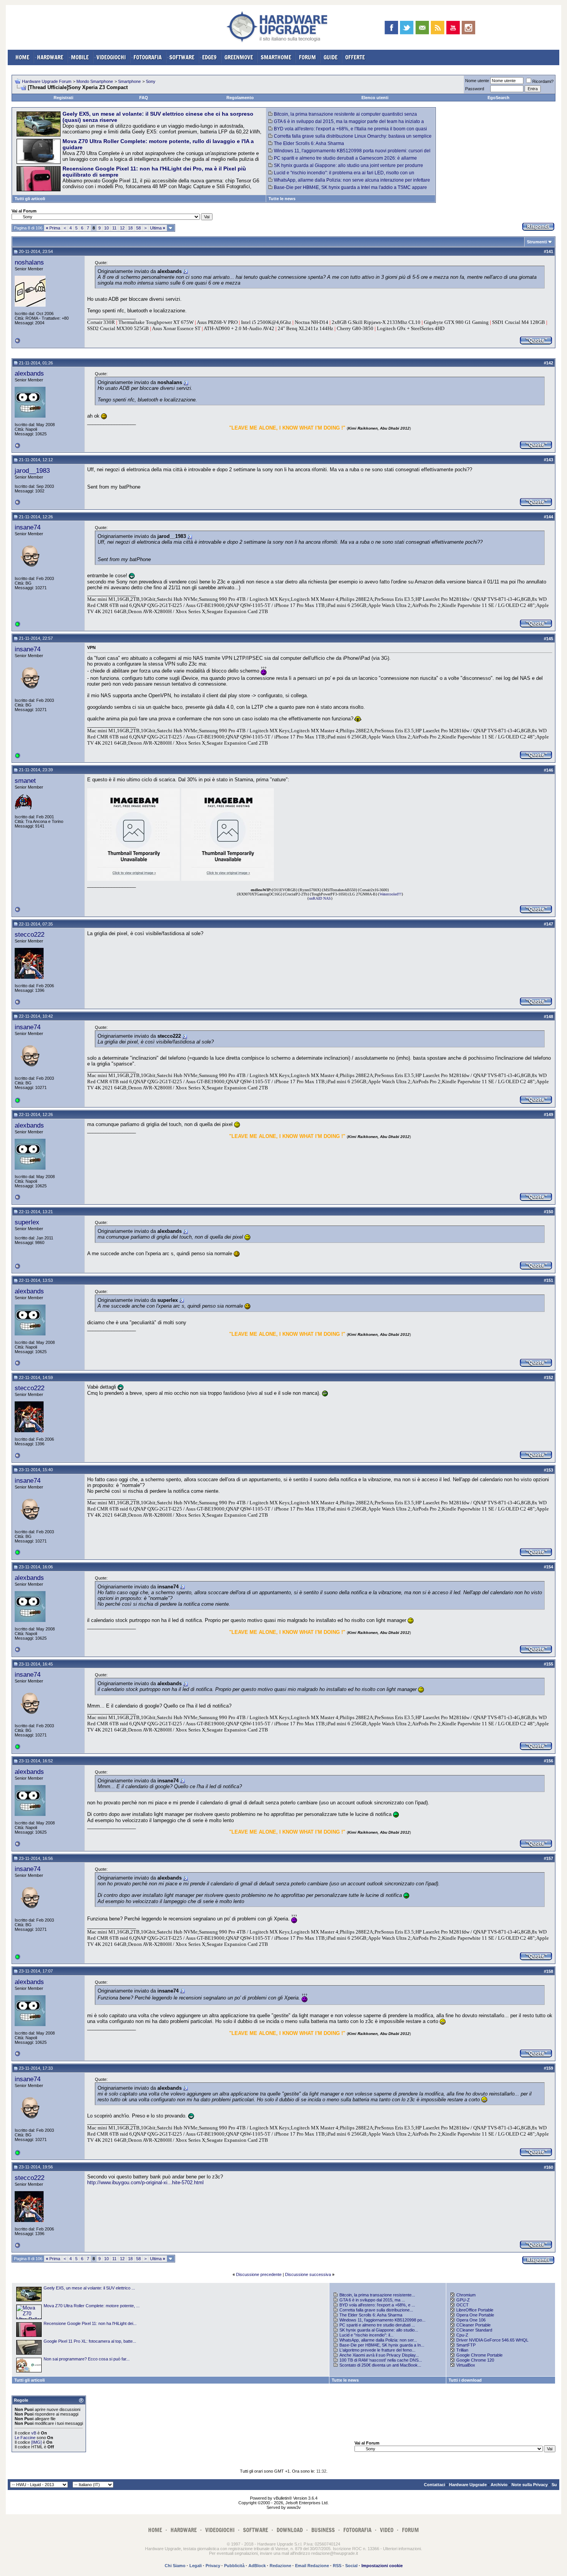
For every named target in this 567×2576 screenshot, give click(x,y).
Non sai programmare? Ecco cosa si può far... (87, 2359)
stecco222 (30, 934)
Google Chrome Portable (479, 2355)
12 (122, 228)
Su (554, 2485)
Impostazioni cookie (382, 2566)
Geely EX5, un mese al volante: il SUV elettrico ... (89, 2288)
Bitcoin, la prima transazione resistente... (377, 2295)
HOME (22, 57)
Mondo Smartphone (95, 81)
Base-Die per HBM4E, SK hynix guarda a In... (382, 2345)
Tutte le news (282, 199)
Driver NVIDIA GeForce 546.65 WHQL (492, 2340)
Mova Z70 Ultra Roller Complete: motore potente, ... (92, 2306)
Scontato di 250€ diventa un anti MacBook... (380, 2365)
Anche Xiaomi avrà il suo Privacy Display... (379, 2355)
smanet (25, 781)
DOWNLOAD (290, 2530)
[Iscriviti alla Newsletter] (422, 28)
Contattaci (435, 2485)
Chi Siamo (175, 2566)
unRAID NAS (320, 898)
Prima (53, 228)
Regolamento (240, 98)
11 (114, 228)
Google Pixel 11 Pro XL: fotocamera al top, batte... (90, 2341)
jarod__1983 (32, 470)
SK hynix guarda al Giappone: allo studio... (379, 2330)
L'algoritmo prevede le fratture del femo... (377, 2350)
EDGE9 (209, 57)
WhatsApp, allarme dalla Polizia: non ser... (378, 2340)
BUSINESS (323, 2530)
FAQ (144, 98)
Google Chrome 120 (475, 2360)
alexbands (29, 373)
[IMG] (36, 2442)
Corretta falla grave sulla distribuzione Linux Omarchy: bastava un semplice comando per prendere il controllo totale (350, 139)
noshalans (29, 262)
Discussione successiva (308, 2274)
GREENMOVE (239, 57)
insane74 (28, 527)
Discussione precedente (259, 2274)
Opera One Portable (475, 2315)
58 (138, 228)
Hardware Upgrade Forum (47, 81)
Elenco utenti (375, 98)
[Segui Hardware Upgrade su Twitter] (407, 28)
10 (106, 228)
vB (34, 2433)
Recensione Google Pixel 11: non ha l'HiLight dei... (90, 2323)
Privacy (213, 2566)
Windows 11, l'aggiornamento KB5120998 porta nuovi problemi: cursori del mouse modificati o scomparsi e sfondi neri (349, 153)
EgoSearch (499, 98)
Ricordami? (543, 81)
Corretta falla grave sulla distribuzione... (376, 2310)
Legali (196, 2566)
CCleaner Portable (473, 2325)
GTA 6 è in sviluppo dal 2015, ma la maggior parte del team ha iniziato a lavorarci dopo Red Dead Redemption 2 (346, 124)
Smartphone (129, 81)
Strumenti (537, 242)
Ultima (158, 228)
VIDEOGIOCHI (111, 57)
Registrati (63, 98)
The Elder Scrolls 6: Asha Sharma (309, 143)
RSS (337, 2566)
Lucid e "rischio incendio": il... (366, 2335)
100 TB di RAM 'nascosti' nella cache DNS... (381, 2360)
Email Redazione (312, 2566)
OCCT (462, 2305)
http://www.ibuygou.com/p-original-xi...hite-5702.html (145, 2182)
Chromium (466, 2295)
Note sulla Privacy (530, 2485)
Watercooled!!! (391, 894)
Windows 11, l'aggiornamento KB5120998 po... (382, 2320)
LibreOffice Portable (475, 2310)
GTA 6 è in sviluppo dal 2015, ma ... (372, 2300)
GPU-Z (463, 2300)
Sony (151, 81)
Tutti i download (465, 2380)
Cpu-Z (462, 2335)
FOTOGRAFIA (148, 57)
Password (475, 89)
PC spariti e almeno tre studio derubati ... (377, 2325)
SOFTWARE (182, 57)
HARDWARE (50, 57)
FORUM (307, 57)
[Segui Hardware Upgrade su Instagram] (468, 28)
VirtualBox (466, 2365)
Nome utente (477, 81)
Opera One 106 (471, 2320)
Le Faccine (25, 2438)
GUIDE (331, 57)
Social (351, 2566)
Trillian (462, 2350)
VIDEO (387, 2530)
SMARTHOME (276, 57)
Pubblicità (234, 2566)
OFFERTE (355, 57)
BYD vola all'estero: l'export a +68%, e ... (377, 2305)
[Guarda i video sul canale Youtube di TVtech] (453, 28)
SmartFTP (466, 2345)
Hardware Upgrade (468, 2485)
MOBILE (80, 57)
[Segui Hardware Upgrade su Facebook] (391, 28)
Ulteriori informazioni (402, 2549)
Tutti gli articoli (30, 199)
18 (130, 228)
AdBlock (257, 2566)
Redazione (280, 2566)
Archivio (499, 2485)
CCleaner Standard (474, 2330)
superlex (27, 1222)
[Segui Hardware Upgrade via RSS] (438, 28)
